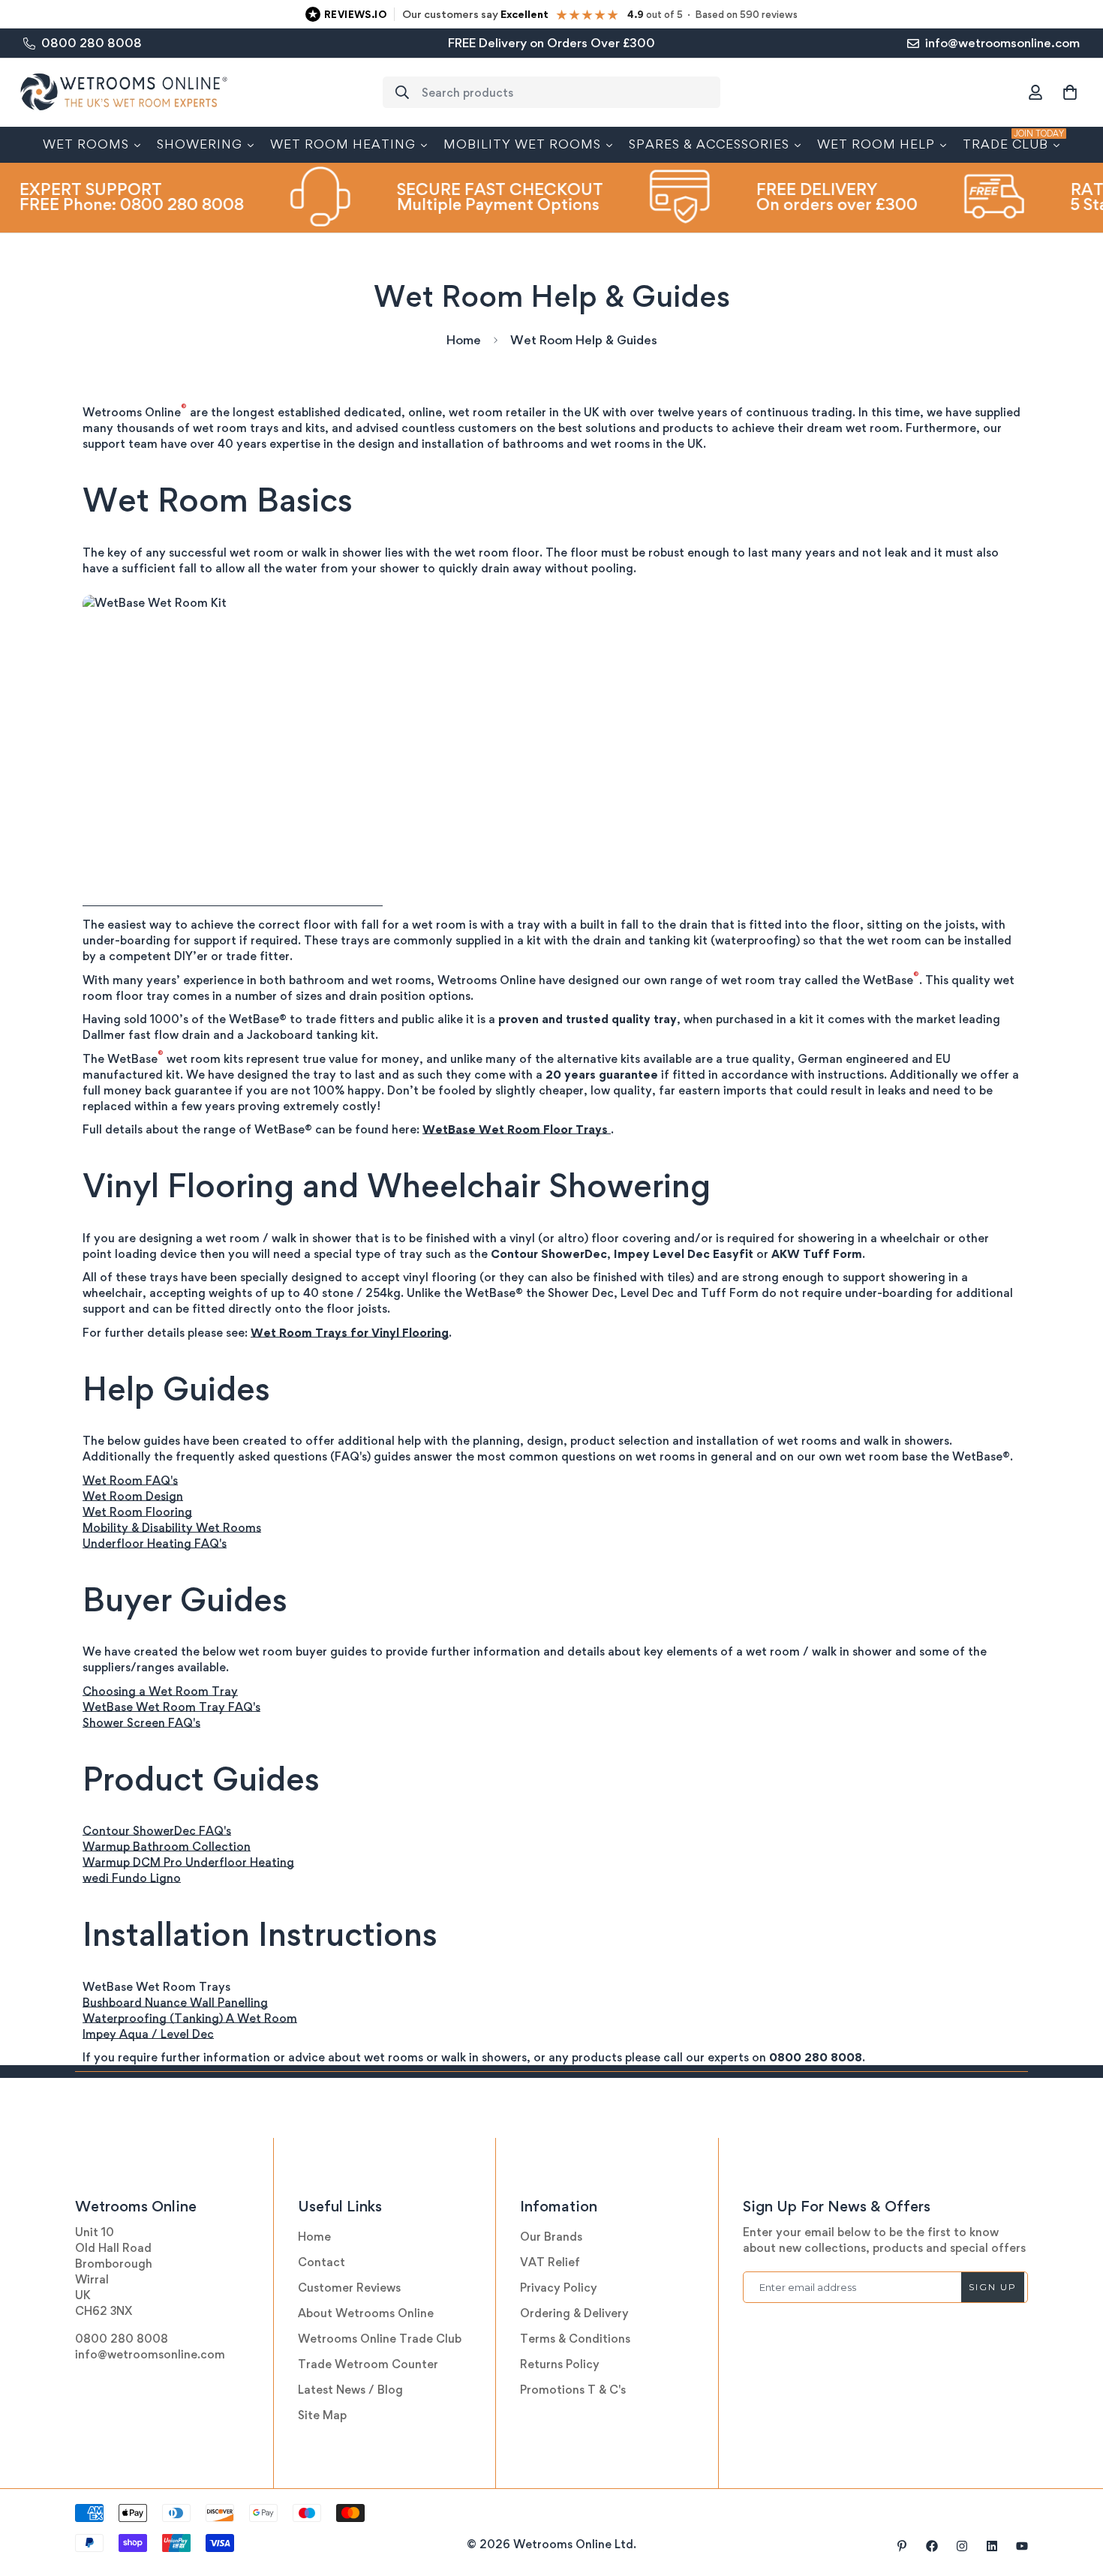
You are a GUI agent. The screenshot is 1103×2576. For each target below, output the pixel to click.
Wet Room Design (133, 1496)
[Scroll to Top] (1074, 2494)
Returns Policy (560, 2364)
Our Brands (551, 2237)
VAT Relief (550, 2262)
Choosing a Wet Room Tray (160, 1691)
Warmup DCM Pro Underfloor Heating (188, 1862)
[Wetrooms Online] (124, 93)
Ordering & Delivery (574, 2313)
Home (464, 340)
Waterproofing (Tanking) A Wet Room (190, 2018)
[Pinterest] (902, 2546)
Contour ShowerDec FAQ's (157, 1831)
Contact (322, 2262)
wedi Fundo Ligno (132, 1878)
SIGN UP (993, 2287)
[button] (1070, 92)
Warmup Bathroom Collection (167, 1846)
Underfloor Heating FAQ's (155, 1543)
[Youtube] (1022, 2546)
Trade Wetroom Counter (368, 2364)
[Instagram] (962, 2546)
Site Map (322, 2415)
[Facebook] (932, 2546)
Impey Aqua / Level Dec (148, 2034)
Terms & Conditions (575, 2339)
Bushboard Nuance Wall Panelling (175, 2003)
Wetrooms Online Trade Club (380, 2339)
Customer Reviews (349, 2288)
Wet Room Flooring (137, 1512)
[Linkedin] (992, 2546)
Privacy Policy (559, 2288)
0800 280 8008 (122, 2339)
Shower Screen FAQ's (141, 1723)
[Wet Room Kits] (233, 901)
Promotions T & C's (573, 2390)
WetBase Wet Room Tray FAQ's (171, 1707)
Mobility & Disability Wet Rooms (172, 1528)
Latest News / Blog (350, 2390)
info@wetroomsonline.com (150, 2354)
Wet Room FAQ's (130, 1480)
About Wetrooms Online (366, 2313)
